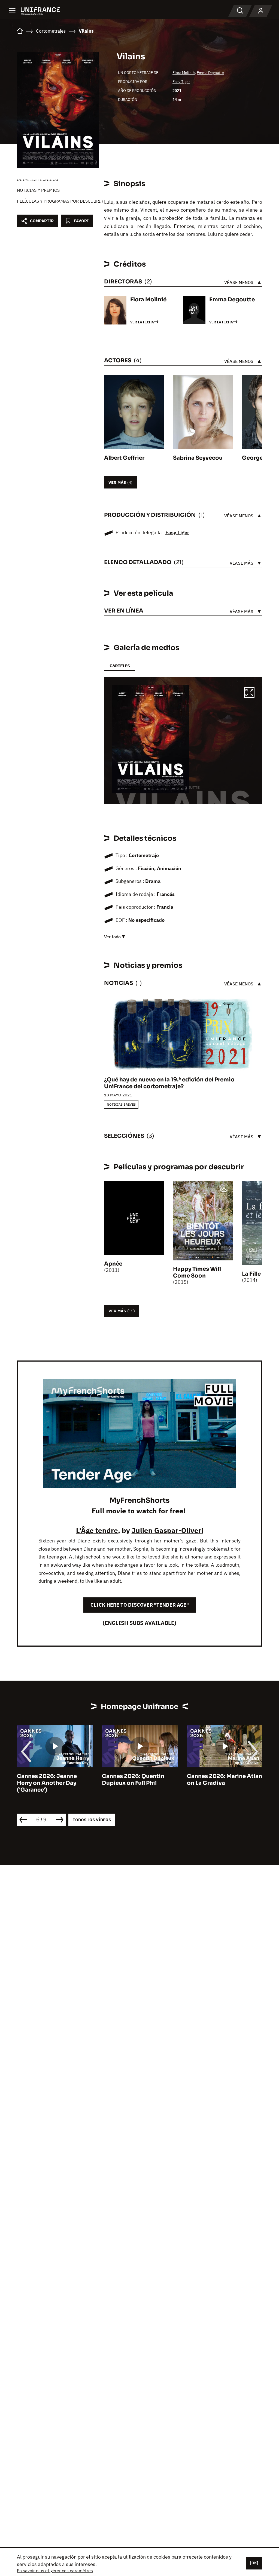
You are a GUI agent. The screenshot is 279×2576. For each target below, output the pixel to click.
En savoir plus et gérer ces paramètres (55, 2571)
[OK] (254, 2563)
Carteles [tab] (120, 666)
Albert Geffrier (124, 458)
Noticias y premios (38, 190)
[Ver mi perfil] (261, 11)
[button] (249, 693)
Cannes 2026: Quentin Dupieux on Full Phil (48, 1780)
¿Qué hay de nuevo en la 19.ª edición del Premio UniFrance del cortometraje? (169, 1083)
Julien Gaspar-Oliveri (167, 1530)
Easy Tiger (181, 82)
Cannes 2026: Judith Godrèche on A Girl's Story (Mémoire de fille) (224, 1783)
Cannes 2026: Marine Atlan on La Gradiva (139, 1780)
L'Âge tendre (97, 1530)
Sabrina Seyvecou (198, 458)
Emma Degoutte (210, 73)
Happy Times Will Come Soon (197, 1272)
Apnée (113, 1264)
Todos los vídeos (92, 1820)
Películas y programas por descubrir (60, 201)
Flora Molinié (184, 73)
